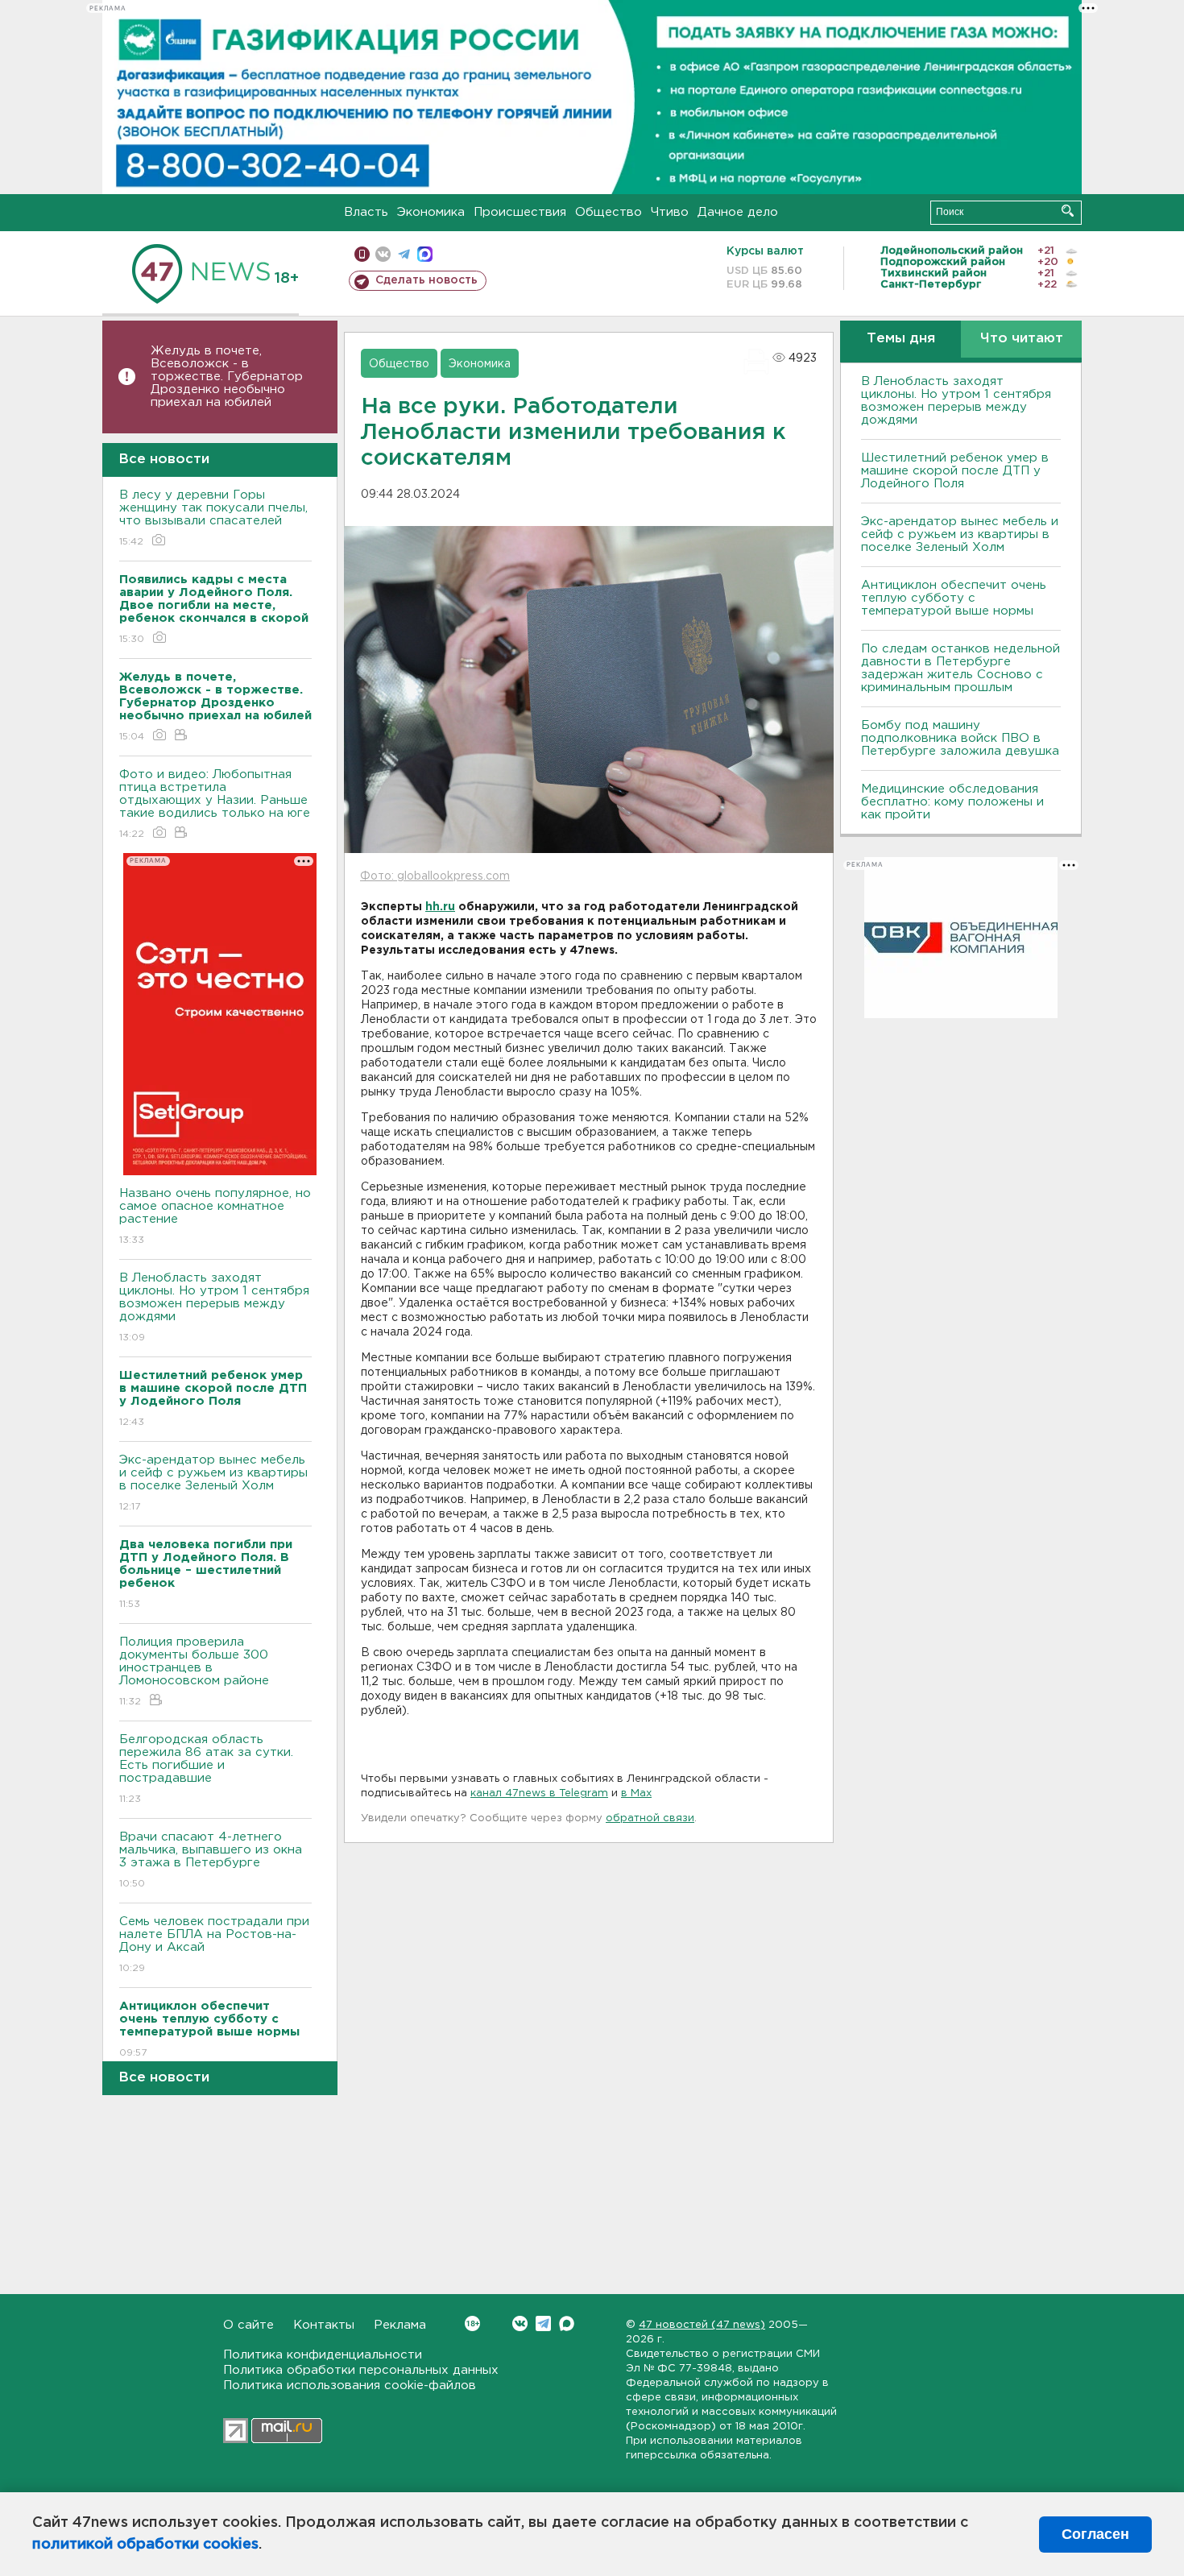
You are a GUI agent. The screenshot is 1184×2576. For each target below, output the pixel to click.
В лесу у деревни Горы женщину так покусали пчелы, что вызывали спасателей (213, 518)
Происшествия (520, 212)
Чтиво (670, 212)
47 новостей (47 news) (702, 2325)
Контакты (324, 2325)
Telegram (543, 2323)
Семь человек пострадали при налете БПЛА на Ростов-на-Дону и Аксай (214, 1944)
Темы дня (901, 339)
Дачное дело (738, 212)
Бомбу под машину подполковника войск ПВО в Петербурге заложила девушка (960, 738)
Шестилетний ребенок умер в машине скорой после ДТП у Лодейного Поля (955, 471)
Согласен (1095, 2534)
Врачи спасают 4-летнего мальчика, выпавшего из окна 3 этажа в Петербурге (211, 1860)
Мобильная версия (362, 254)
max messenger (425, 254)
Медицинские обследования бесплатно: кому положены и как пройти (952, 802)
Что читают (1022, 339)
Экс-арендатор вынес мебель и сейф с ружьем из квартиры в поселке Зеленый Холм (213, 1483)
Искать (1068, 211)
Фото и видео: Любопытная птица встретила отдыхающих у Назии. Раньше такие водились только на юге (215, 804)
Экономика (431, 212)
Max (567, 2323)
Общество (609, 212)
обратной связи (650, 1818)
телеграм (404, 254)
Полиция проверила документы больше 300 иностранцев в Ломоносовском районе (194, 1671)
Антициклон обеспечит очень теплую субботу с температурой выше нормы (954, 598)
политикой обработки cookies (145, 2545)
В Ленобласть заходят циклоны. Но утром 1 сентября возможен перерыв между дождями (214, 1307)
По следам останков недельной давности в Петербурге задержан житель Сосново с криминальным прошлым (960, 668)
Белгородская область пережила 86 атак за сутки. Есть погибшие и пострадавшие (206, 1769)
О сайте (248, 2325)
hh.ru (440, 907)
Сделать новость (426, 280)
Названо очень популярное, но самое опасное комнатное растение (215, 1216)
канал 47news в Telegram (539, 1793)
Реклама (400, 2325)
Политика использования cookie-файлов (350, 2385)
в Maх (636, 1793)
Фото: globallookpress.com (435, 876)
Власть (366, 212)
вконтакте (383, 254)
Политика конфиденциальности (323, 2355)
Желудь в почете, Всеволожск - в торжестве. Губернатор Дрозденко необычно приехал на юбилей (227, 377)
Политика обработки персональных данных (361, 2370)
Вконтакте (520, 2323)
